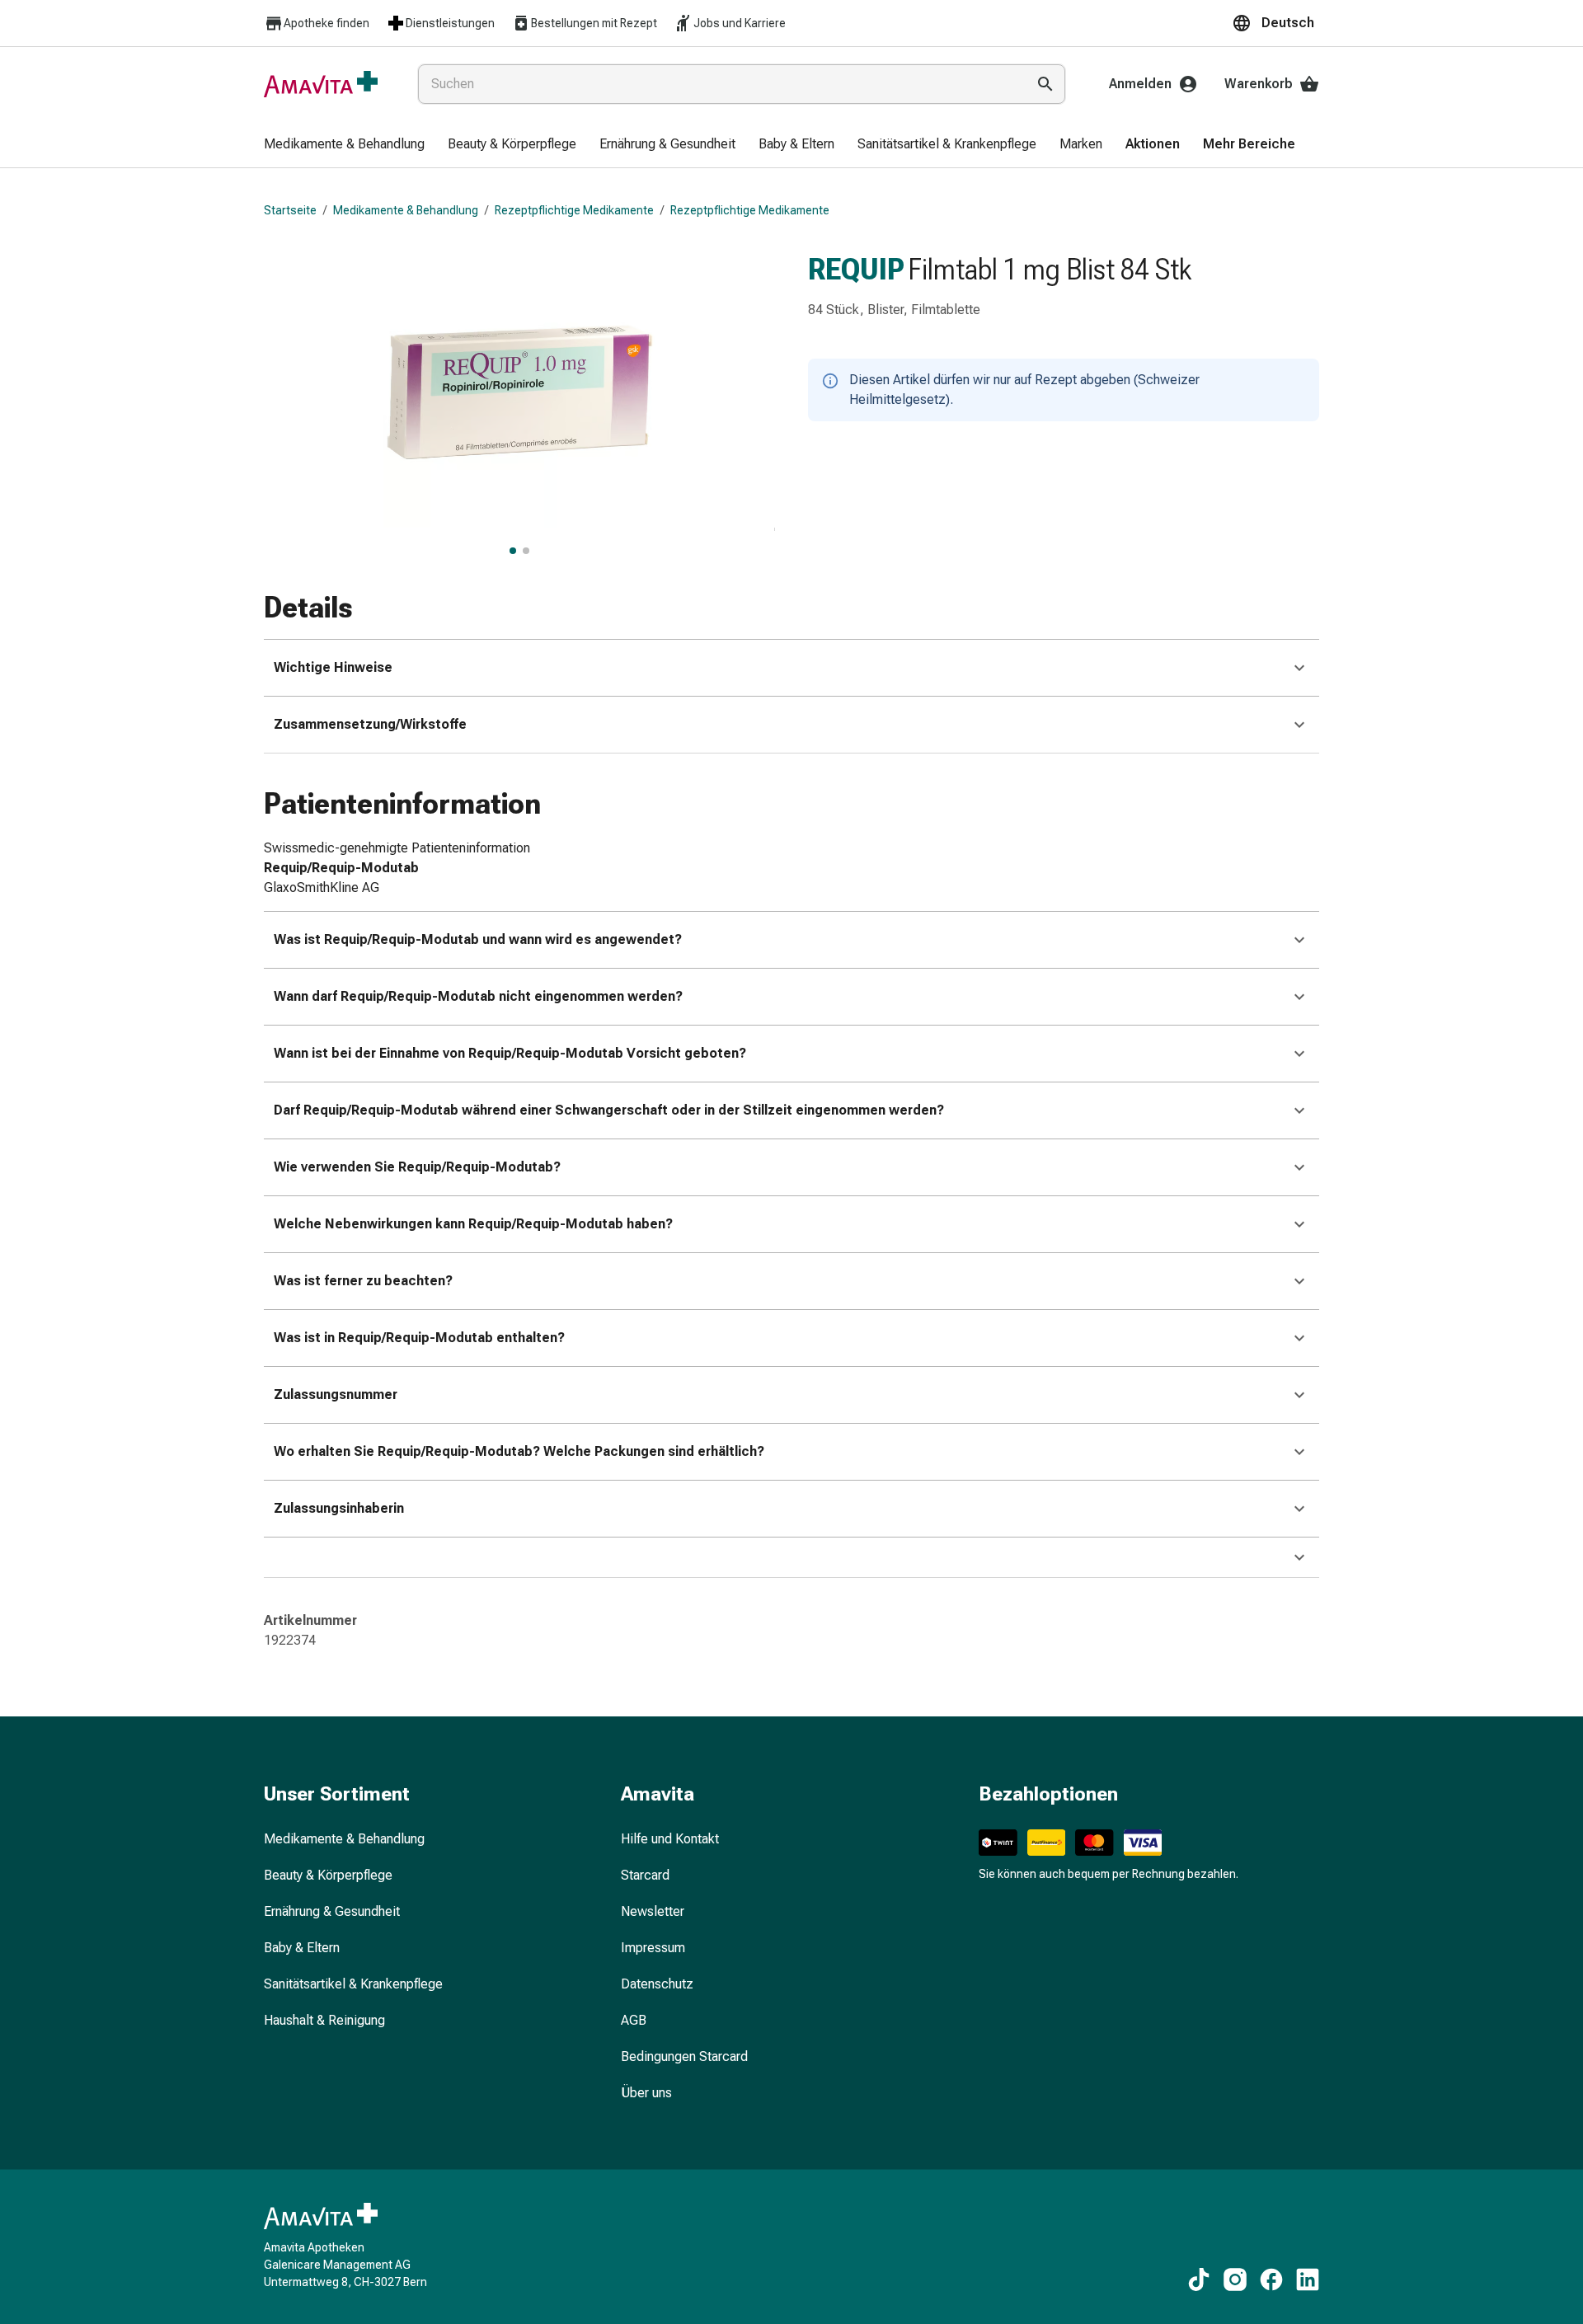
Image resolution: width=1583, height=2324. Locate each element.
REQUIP (856, 270)
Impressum (653, 1948)
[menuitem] (344, 145)
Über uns (646, 2093)
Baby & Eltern (302, 1948)
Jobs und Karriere (740, 23)
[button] (1275, 23)
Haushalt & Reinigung (324, 2020)
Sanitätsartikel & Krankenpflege (353, 1984)
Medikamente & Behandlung (406, 210)
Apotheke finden (326, 23)
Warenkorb (1259, 84)
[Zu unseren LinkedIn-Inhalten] (1308, 2279)
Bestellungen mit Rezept (594, 23)
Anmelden (1140, 84)
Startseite (290, 210)
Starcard (645, 1875)
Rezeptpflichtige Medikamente (574, 210)
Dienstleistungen (450, 23)
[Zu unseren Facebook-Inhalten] (1271, 2279)
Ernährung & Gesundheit (332, 1911)
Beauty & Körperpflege (328, 1875)
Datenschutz (657, 1984)
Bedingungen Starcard (684, 2056)
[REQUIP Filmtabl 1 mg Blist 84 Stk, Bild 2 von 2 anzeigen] (526, 551)
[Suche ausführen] (1045, 84)
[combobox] (719, 84)
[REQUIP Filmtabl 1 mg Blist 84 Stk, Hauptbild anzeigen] (513, 551)
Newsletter (653, 1911)
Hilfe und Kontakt (670, 1839)
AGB (634, 2020)
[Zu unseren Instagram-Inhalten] (1235, 2279)
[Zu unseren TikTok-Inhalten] (1199, 2279)
